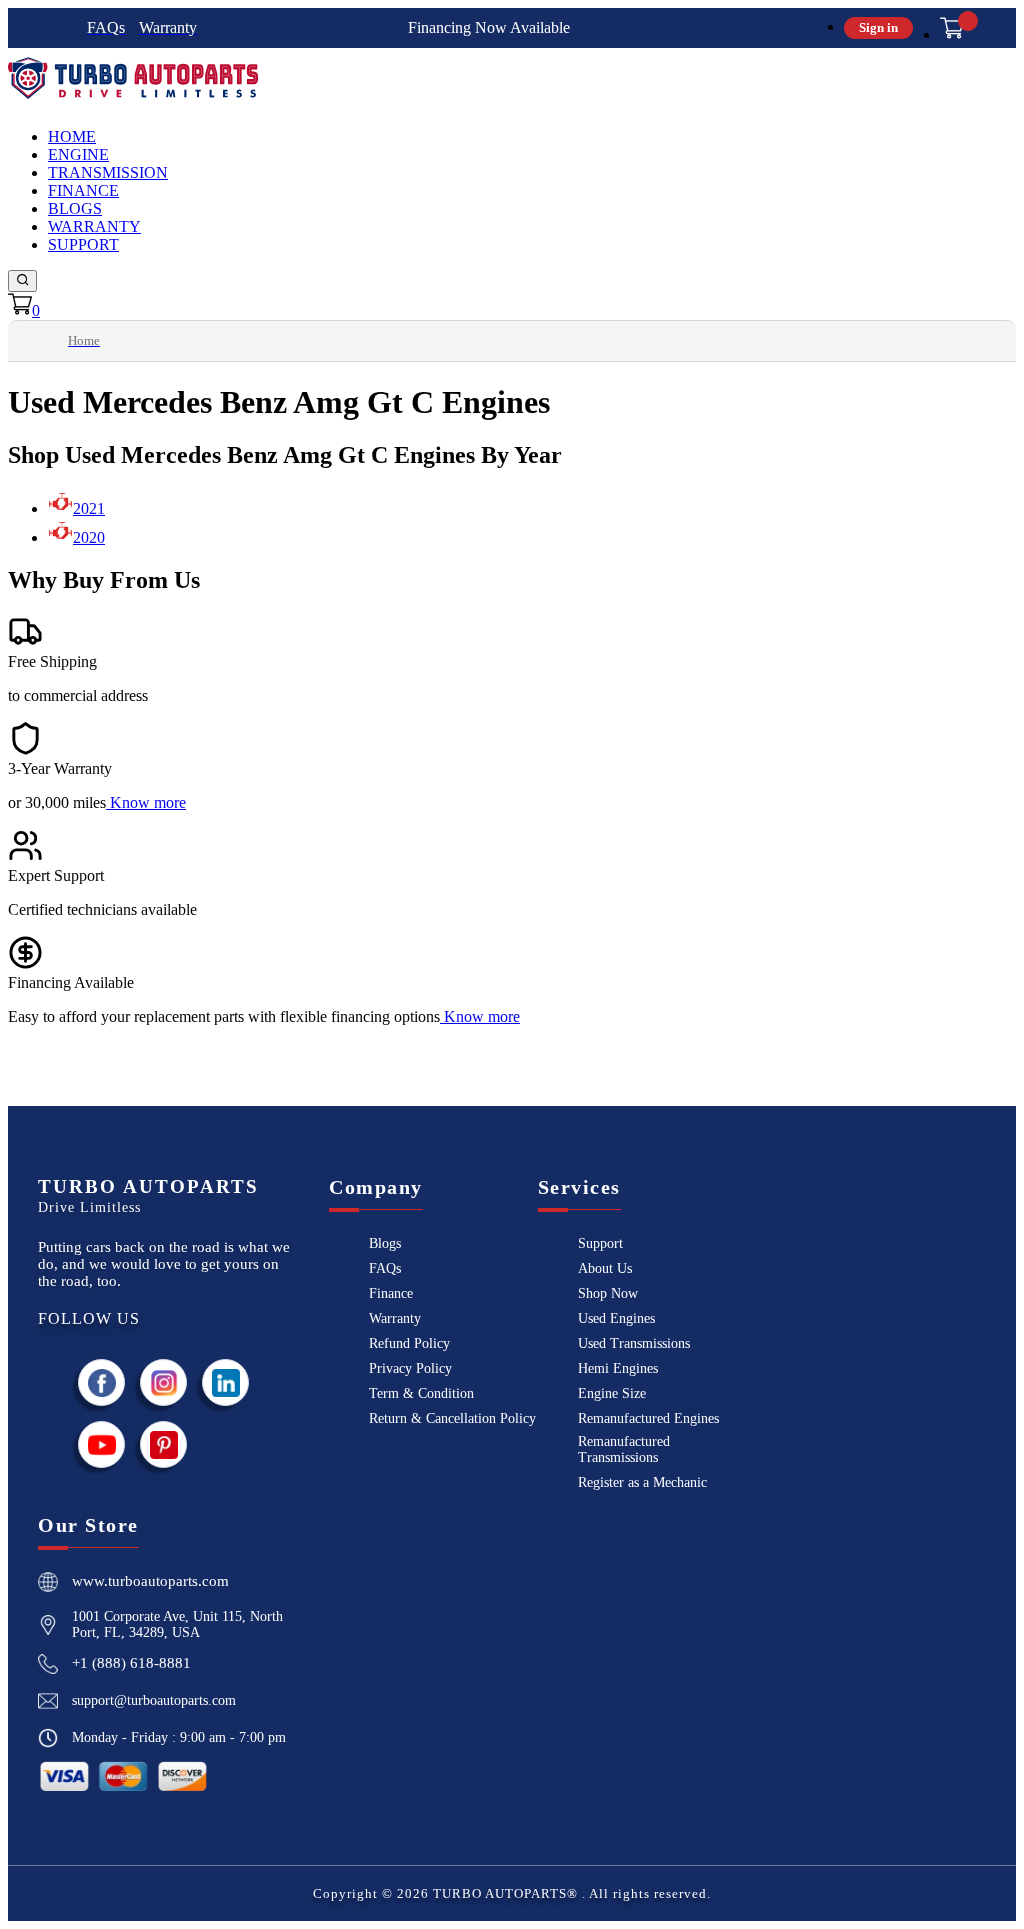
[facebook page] (102, 1382)
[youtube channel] (102, 1444)
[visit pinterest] (164, 1444)
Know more (148, 802)
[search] (22, 281)
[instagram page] (164, 1382)
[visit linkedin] (226, 1382)
